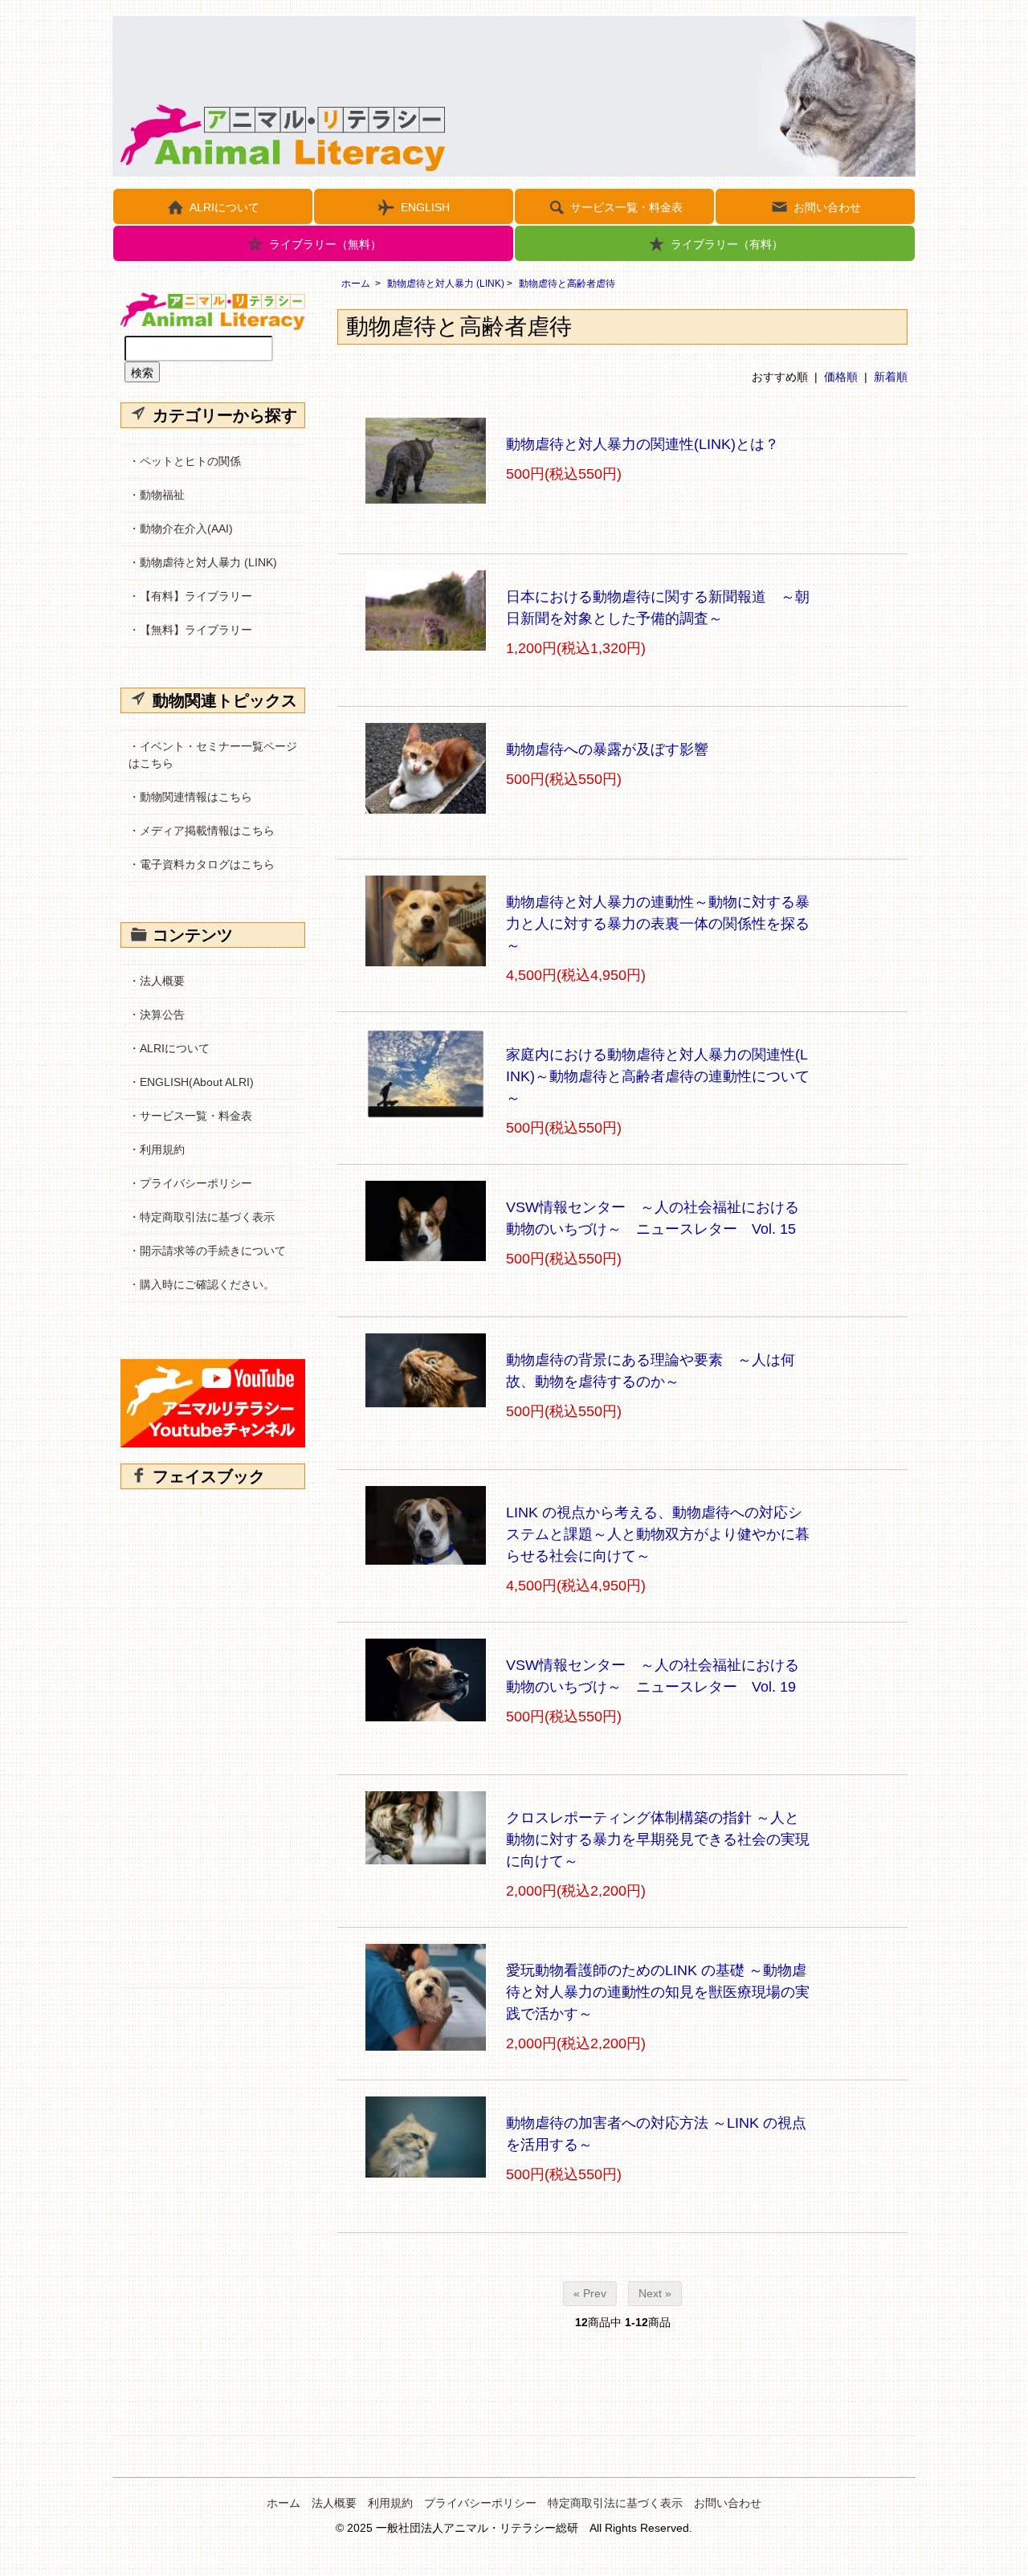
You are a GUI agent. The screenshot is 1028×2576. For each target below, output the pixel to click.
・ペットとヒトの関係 (185, 461)
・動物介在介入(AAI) (181, 529)
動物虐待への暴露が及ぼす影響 (607, 749)
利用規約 (390, 2503)
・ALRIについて (169, 1048)
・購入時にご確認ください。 (202, 1284)
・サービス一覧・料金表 (190, 1116)
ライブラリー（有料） (727, 244)
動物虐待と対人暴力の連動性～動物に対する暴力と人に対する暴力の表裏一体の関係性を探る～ (658, 924)
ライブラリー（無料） (325, 244)
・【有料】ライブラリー (190, 596)
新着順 (891, 377)
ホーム (356, 284)
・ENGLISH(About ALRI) (191, 1082)
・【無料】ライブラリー (190, 630)
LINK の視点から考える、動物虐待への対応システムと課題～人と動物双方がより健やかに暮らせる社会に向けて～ (658, 1534)
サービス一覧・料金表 (626, 207)
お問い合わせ (827, 207)
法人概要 (334, 2503)
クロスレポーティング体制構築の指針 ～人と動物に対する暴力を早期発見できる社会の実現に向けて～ (658, 1839)
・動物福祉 (157, 495)
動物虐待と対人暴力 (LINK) (446, 284)
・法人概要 (157, 981)
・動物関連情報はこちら (190, 797)
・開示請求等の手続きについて (207, 1251)
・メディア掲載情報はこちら (202, 831)
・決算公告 (157, 1014)
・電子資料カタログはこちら (202, 864)
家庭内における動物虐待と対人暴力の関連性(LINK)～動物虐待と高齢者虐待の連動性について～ (658, 1076)
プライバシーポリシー (480, 2503)
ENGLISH (425, 207)
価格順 (841, 377)
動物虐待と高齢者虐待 (567, 284)
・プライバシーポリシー (190, 1183)
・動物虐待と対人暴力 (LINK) (203, 562)
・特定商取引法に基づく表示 (202, 1217)
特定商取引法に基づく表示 (615, 2503)
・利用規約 (157, 1149)
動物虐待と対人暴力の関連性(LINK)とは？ (642, 444)
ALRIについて (224, 207)
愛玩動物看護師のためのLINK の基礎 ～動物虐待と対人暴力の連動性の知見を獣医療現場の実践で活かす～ (658, 1992)
